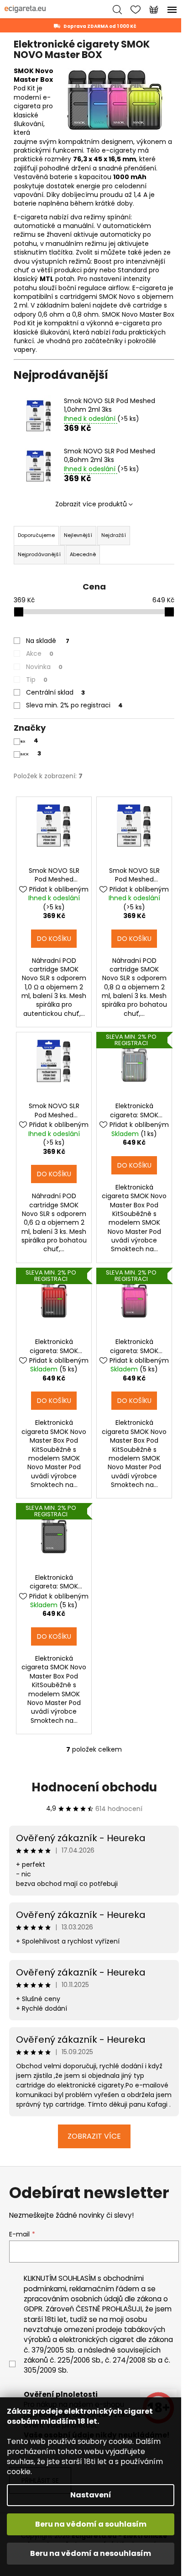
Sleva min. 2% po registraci (74, 705)
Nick (29, 741)
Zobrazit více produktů (91, 504)
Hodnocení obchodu (94, 1787)
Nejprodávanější (39, 554)
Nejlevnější (78, 535)
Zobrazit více (94, 2136)
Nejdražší (114, 535)
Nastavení (91, 2495)
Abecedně (83, 554)
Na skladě (48, 641)
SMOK (30, 754)
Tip (37, 680)
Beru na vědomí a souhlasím (91, 2524)
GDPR (33, 2309)
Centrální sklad (55, 692)
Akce (40, 653)
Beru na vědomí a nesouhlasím (91, 2553)
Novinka (44, 667)
